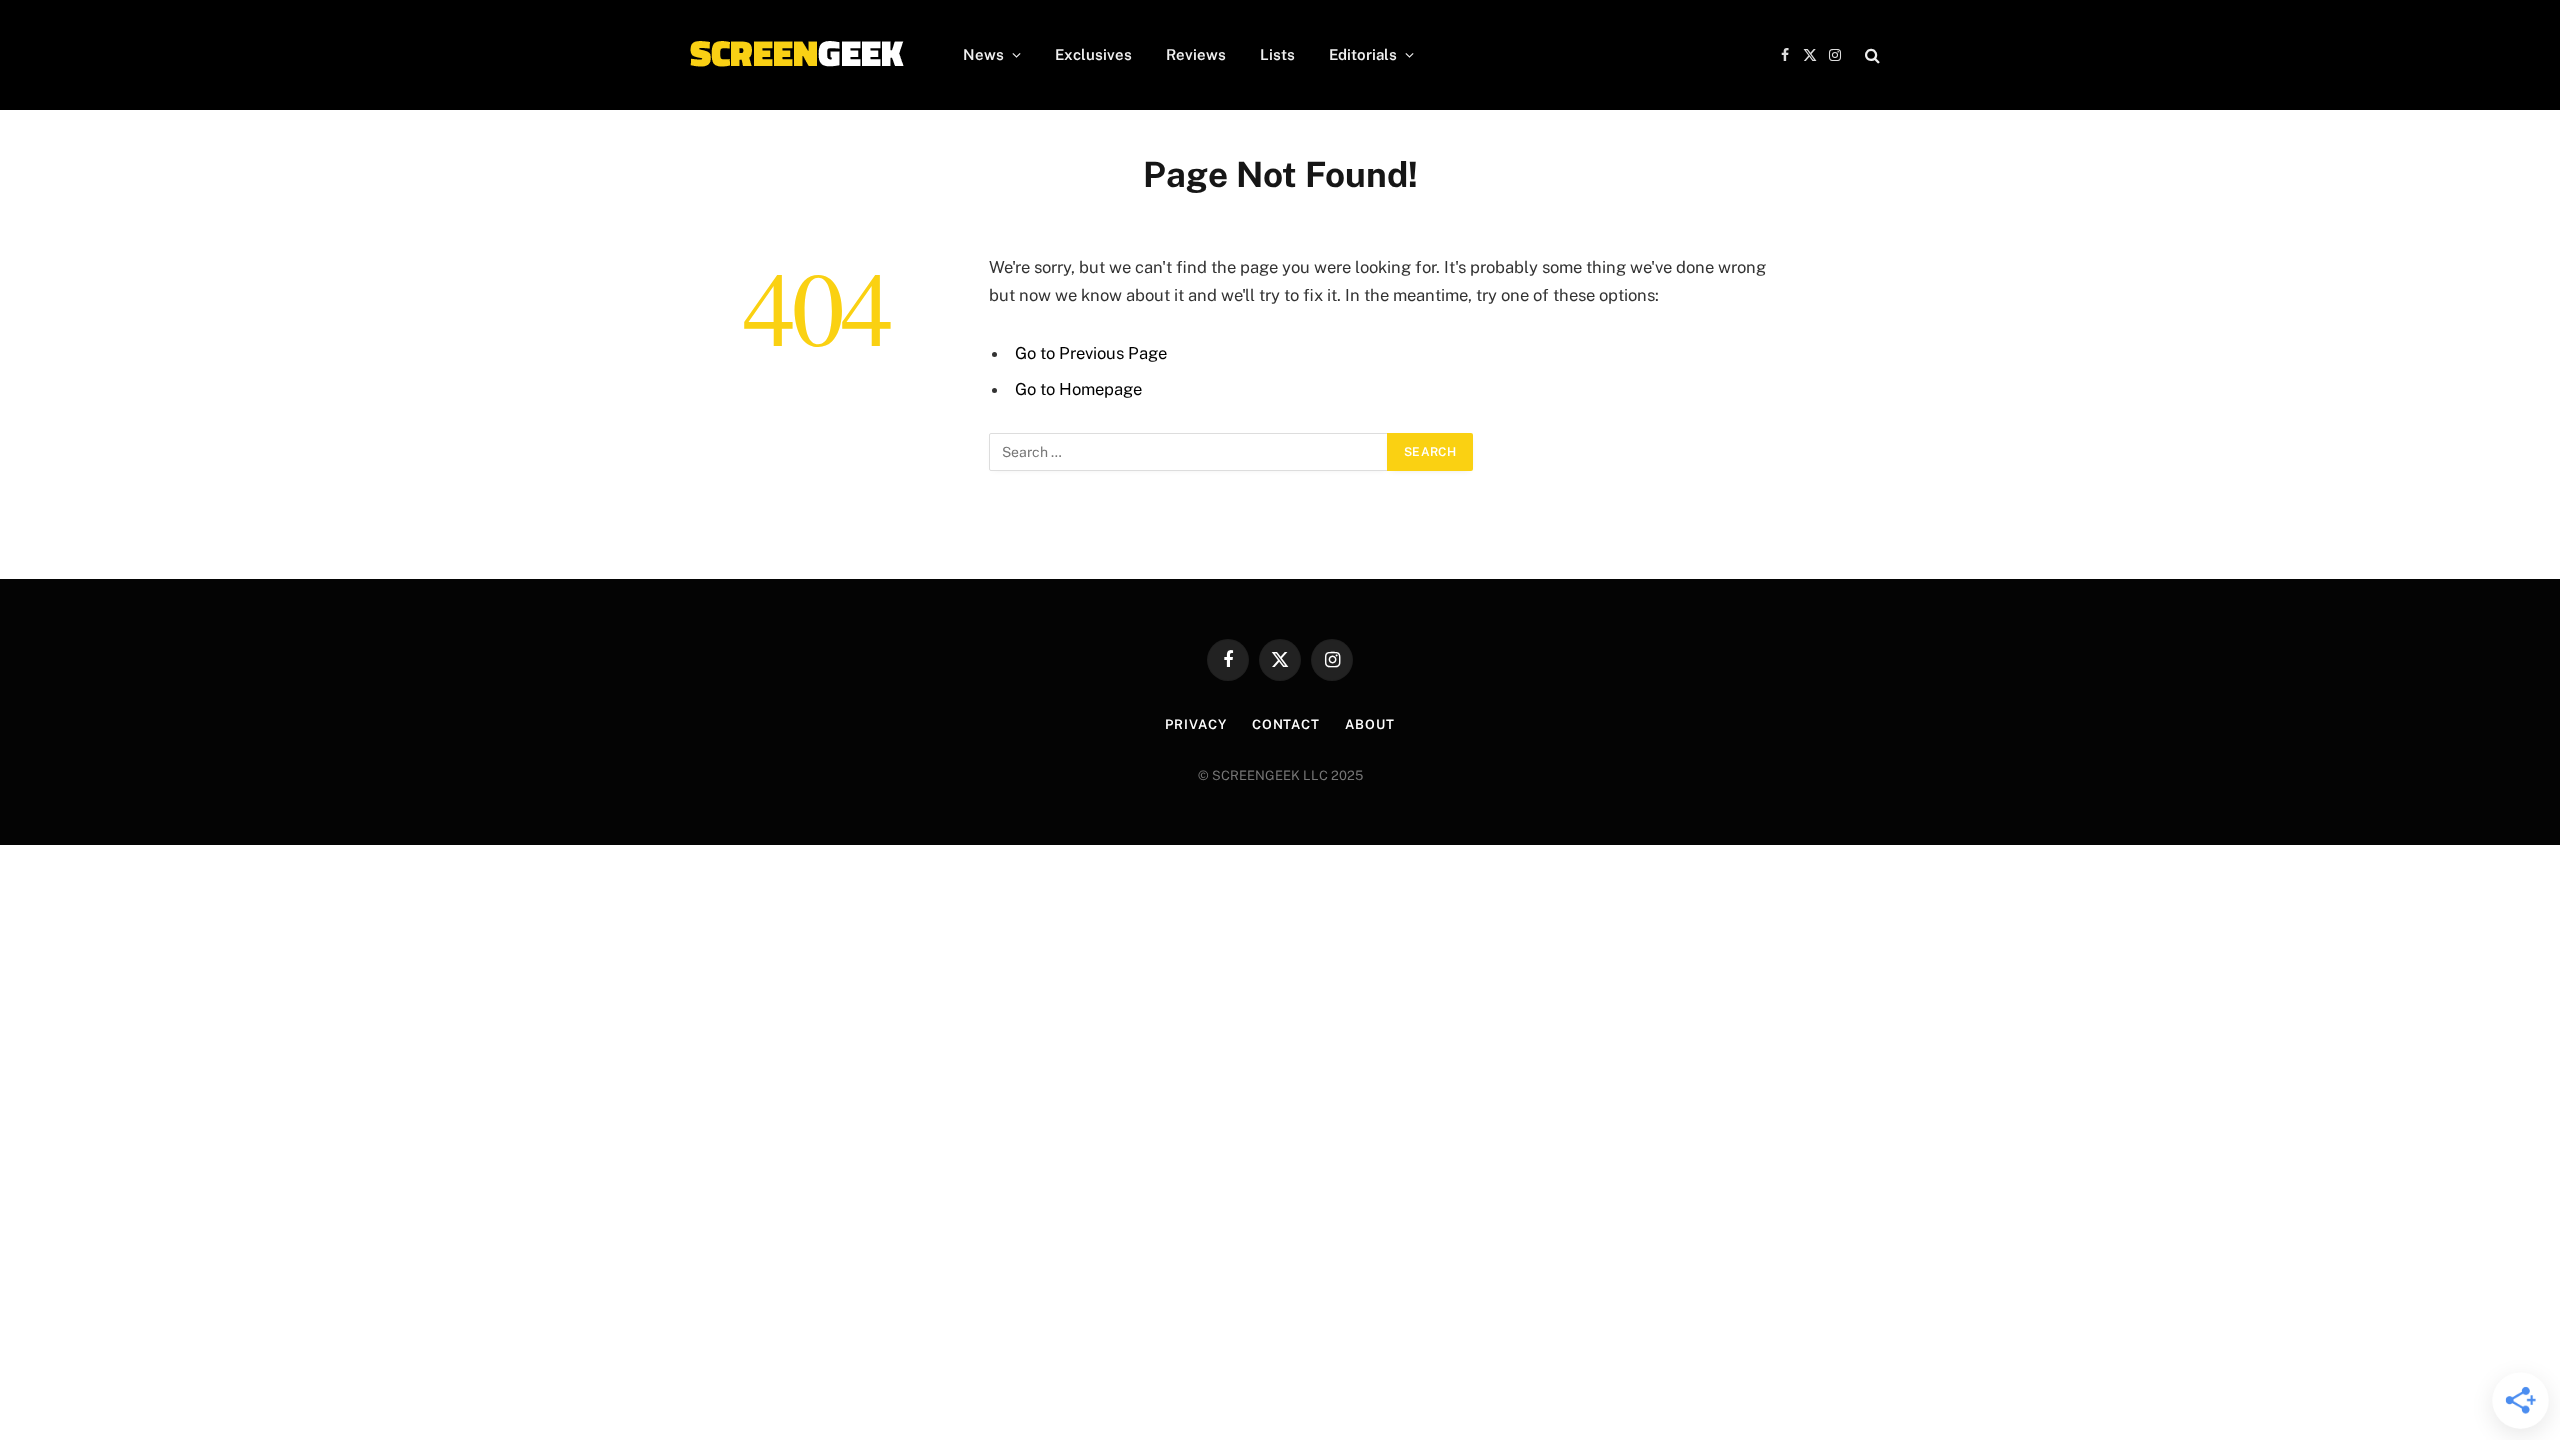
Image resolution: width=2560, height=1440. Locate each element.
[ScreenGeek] (795, 55)
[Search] (1870, 55)
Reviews (1196, 54)
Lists (1277, 54)
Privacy (1195, 724)
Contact (1286, 724)
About (1370, 724)
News (983, 54)
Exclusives (1093, 54)
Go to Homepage (1078, 389)
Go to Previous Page (1091, 353)
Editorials (1363, 54)
